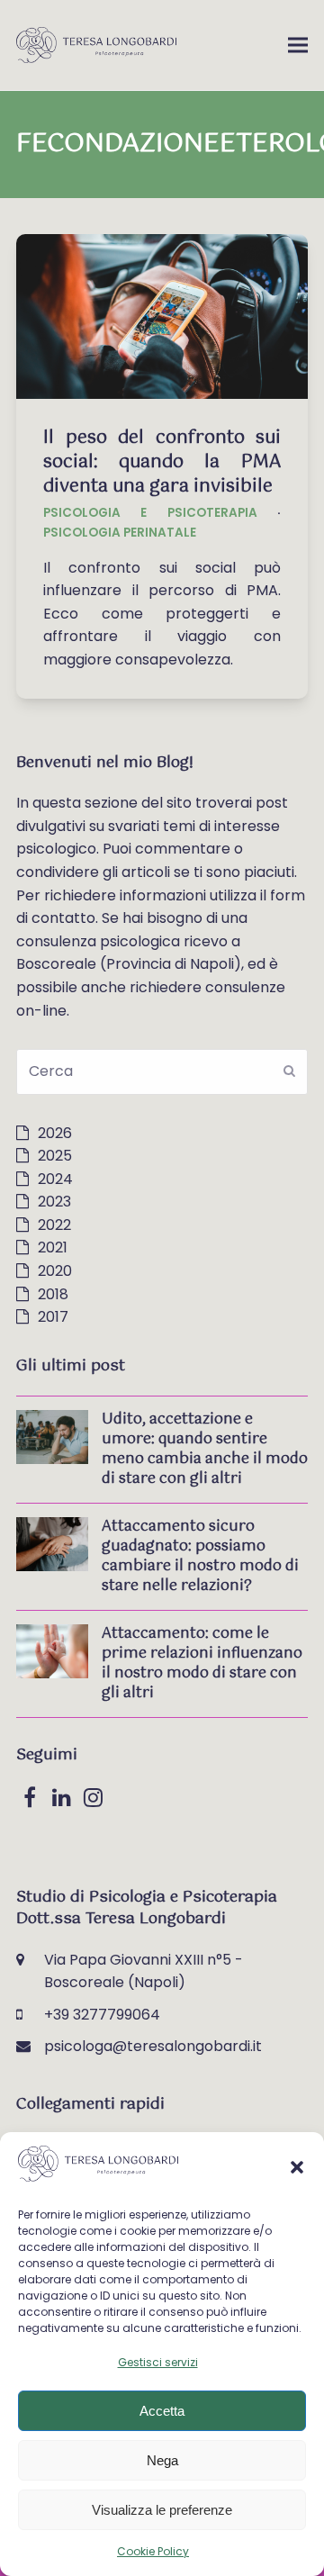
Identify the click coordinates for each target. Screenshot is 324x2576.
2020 (55, 1271)
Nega (162, 2460)
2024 (55, 1179)
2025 (55, 1156)
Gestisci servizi (158, 2362)
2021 (53, 1247)
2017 (53, 1317)
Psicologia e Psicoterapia (150, 513)
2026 (55, 1133)
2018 (53, 1294)
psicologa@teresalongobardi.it (153, 2046)
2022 (54, 1225)
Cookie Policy (153, 2551)
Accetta (162, 2411)
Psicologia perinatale (120, 533)
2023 (54, 1202)
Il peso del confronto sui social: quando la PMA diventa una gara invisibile (162, 462)
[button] (297, 2167)
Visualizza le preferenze (162, 2510)
